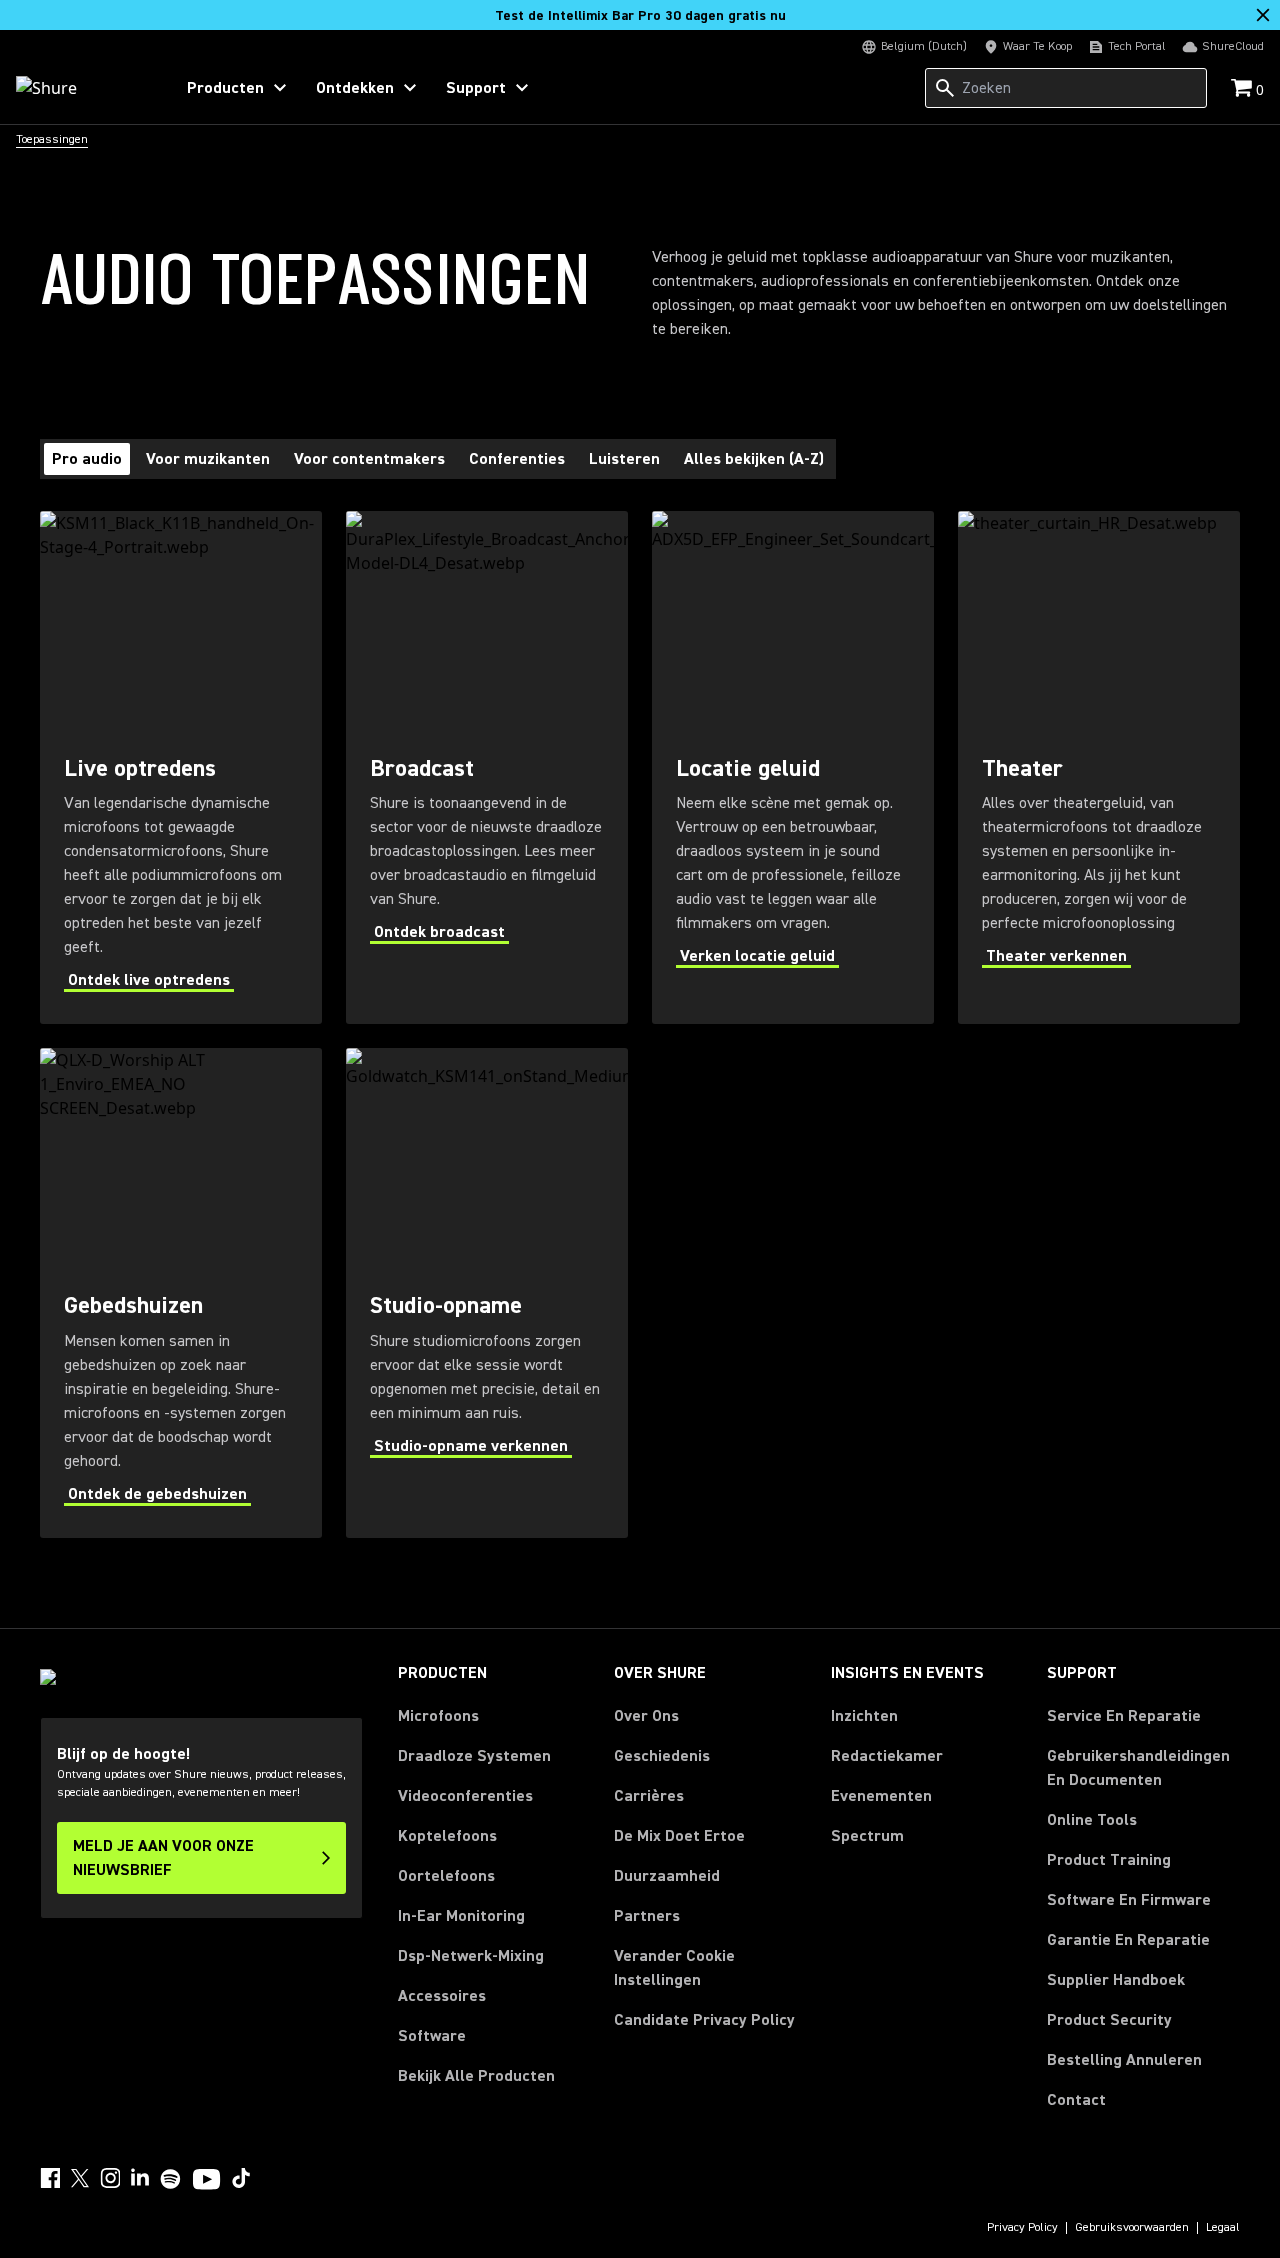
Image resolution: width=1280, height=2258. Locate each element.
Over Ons (646, 1716)
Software (432, 2036)
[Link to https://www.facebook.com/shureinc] (50, 2178)
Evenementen (881, 1796)
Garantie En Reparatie (1128, 1940)
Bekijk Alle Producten (476, 2076)
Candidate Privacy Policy (704, 2020)
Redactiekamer (887, 1756)
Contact (1076, 2100)
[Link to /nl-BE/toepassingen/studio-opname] (487, 1292)
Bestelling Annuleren (1124, 2059)
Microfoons (438, 1716)
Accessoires (442, 1996)
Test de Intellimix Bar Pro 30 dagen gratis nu (640, 16)
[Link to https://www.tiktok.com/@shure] (241, 2178)
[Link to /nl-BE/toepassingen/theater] (1099, 767)
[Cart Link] (1243, 89)
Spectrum (867, 1836)
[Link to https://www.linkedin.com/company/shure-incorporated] (140, 2178)
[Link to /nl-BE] (81, 88)
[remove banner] (1263, 15)
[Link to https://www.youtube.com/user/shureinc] (206, 2181)
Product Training (1109, 1860)
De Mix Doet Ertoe (679, 1836)
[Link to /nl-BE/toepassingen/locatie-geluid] (793, 767)
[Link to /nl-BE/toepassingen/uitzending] (487, 767)
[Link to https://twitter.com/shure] (80, 2178)
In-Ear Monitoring (461, 1916)
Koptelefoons (447, 1836)
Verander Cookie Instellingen (674, 1968)
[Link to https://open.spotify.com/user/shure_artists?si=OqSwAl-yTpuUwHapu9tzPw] (171, 2179)
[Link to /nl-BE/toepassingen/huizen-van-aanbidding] (181, 1292)
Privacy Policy (1022, 2228)
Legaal (1223, 2228)
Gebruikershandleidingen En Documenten (1138, 1768)
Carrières (649, 1796)
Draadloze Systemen (474, 1756)
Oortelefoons (446, 1876)
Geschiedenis (662, 1756)
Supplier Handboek (1116, 1979)
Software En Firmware (1129, 1900)
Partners (647, 1916)
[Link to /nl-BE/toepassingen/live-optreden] (181, 767)
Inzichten (864, 1716)
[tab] (87, 459)
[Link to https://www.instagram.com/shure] (110, 2178)
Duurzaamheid (667, 1876)
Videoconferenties (465, 1796)
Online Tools (1092, 1820)
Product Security (1109, 2020)
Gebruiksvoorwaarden (1132, 2228)
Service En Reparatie (1124, 1716)
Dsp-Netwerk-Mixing (471, 1956)
